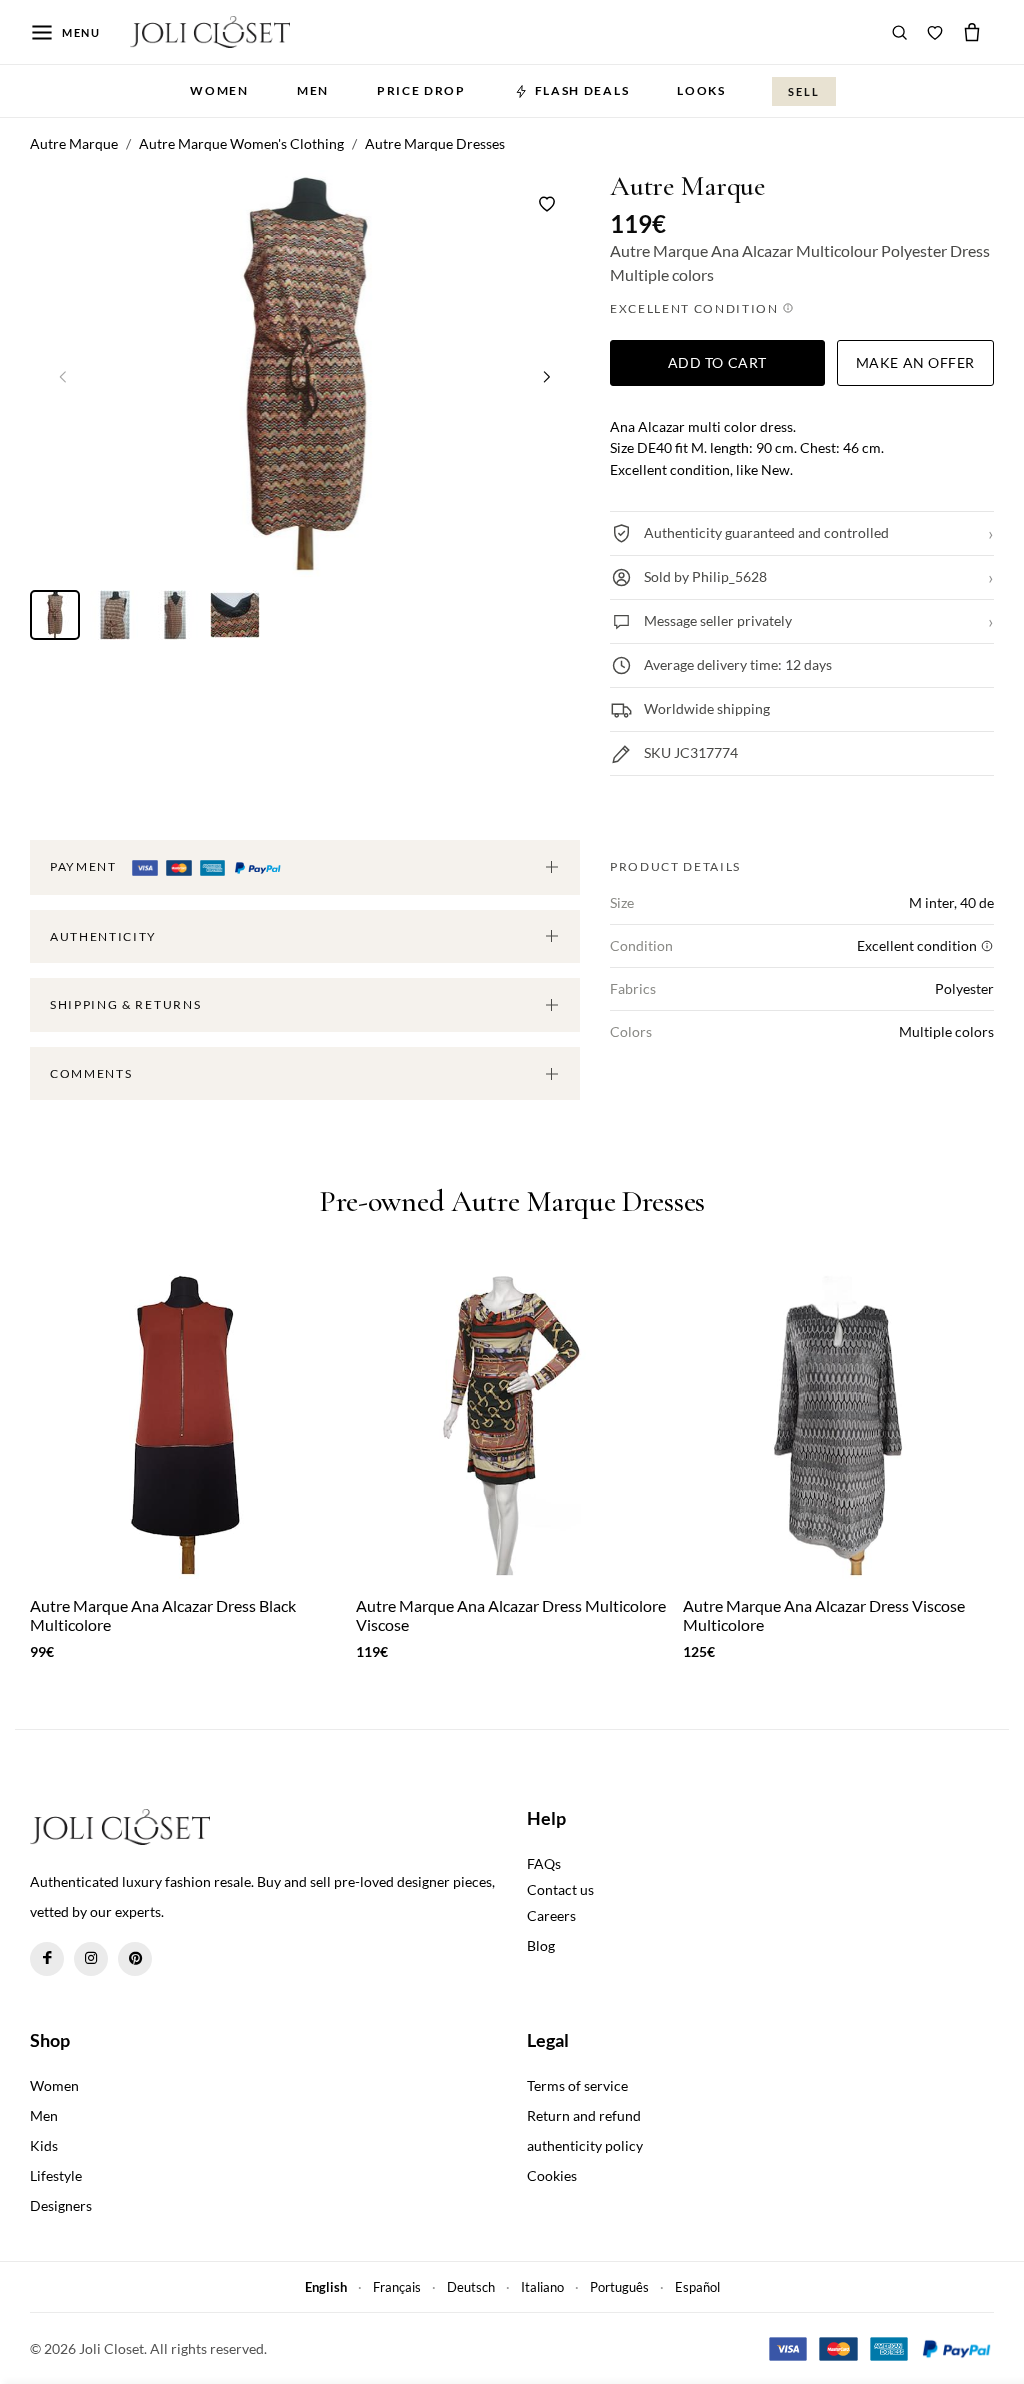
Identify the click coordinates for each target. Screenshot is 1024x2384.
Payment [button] (85, 866)
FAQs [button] (544, 1863)
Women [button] (219, 90)
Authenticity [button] (103, 936)
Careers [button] (551, 1915)
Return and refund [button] (584, 2115)
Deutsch (471, 2287)
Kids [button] (44, 2145)
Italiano (542, 2287)
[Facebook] (47, 1959)
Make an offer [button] (915, 362)
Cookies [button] (552, 2175)
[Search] (900, 32)
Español (697, 2287)
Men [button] (313, 90)
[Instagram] (91, 1959)
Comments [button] (91, 1073)
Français (397, 2287)
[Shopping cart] (972, 32)
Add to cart (717, 362)
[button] (547, 376)
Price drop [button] (421, 90)
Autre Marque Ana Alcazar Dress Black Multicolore (163, 1615)
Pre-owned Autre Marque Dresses (512, 1202)
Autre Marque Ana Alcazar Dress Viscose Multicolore (824, 1615)
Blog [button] (541, 1945)
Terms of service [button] (577, 2085)
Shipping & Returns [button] (125, 1004)
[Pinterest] (135, 1959)
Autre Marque (687, 186)
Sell (804, 91)
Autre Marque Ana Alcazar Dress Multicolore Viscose (511, 1615)
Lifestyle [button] (56, 2175)
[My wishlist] (935, 32)
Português (619, 2287)
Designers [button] (61, 2205)
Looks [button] (701, 90)
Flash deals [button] (582, 90)
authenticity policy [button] (585, 2145)
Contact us (560, 1889)
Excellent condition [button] (696, 308)
